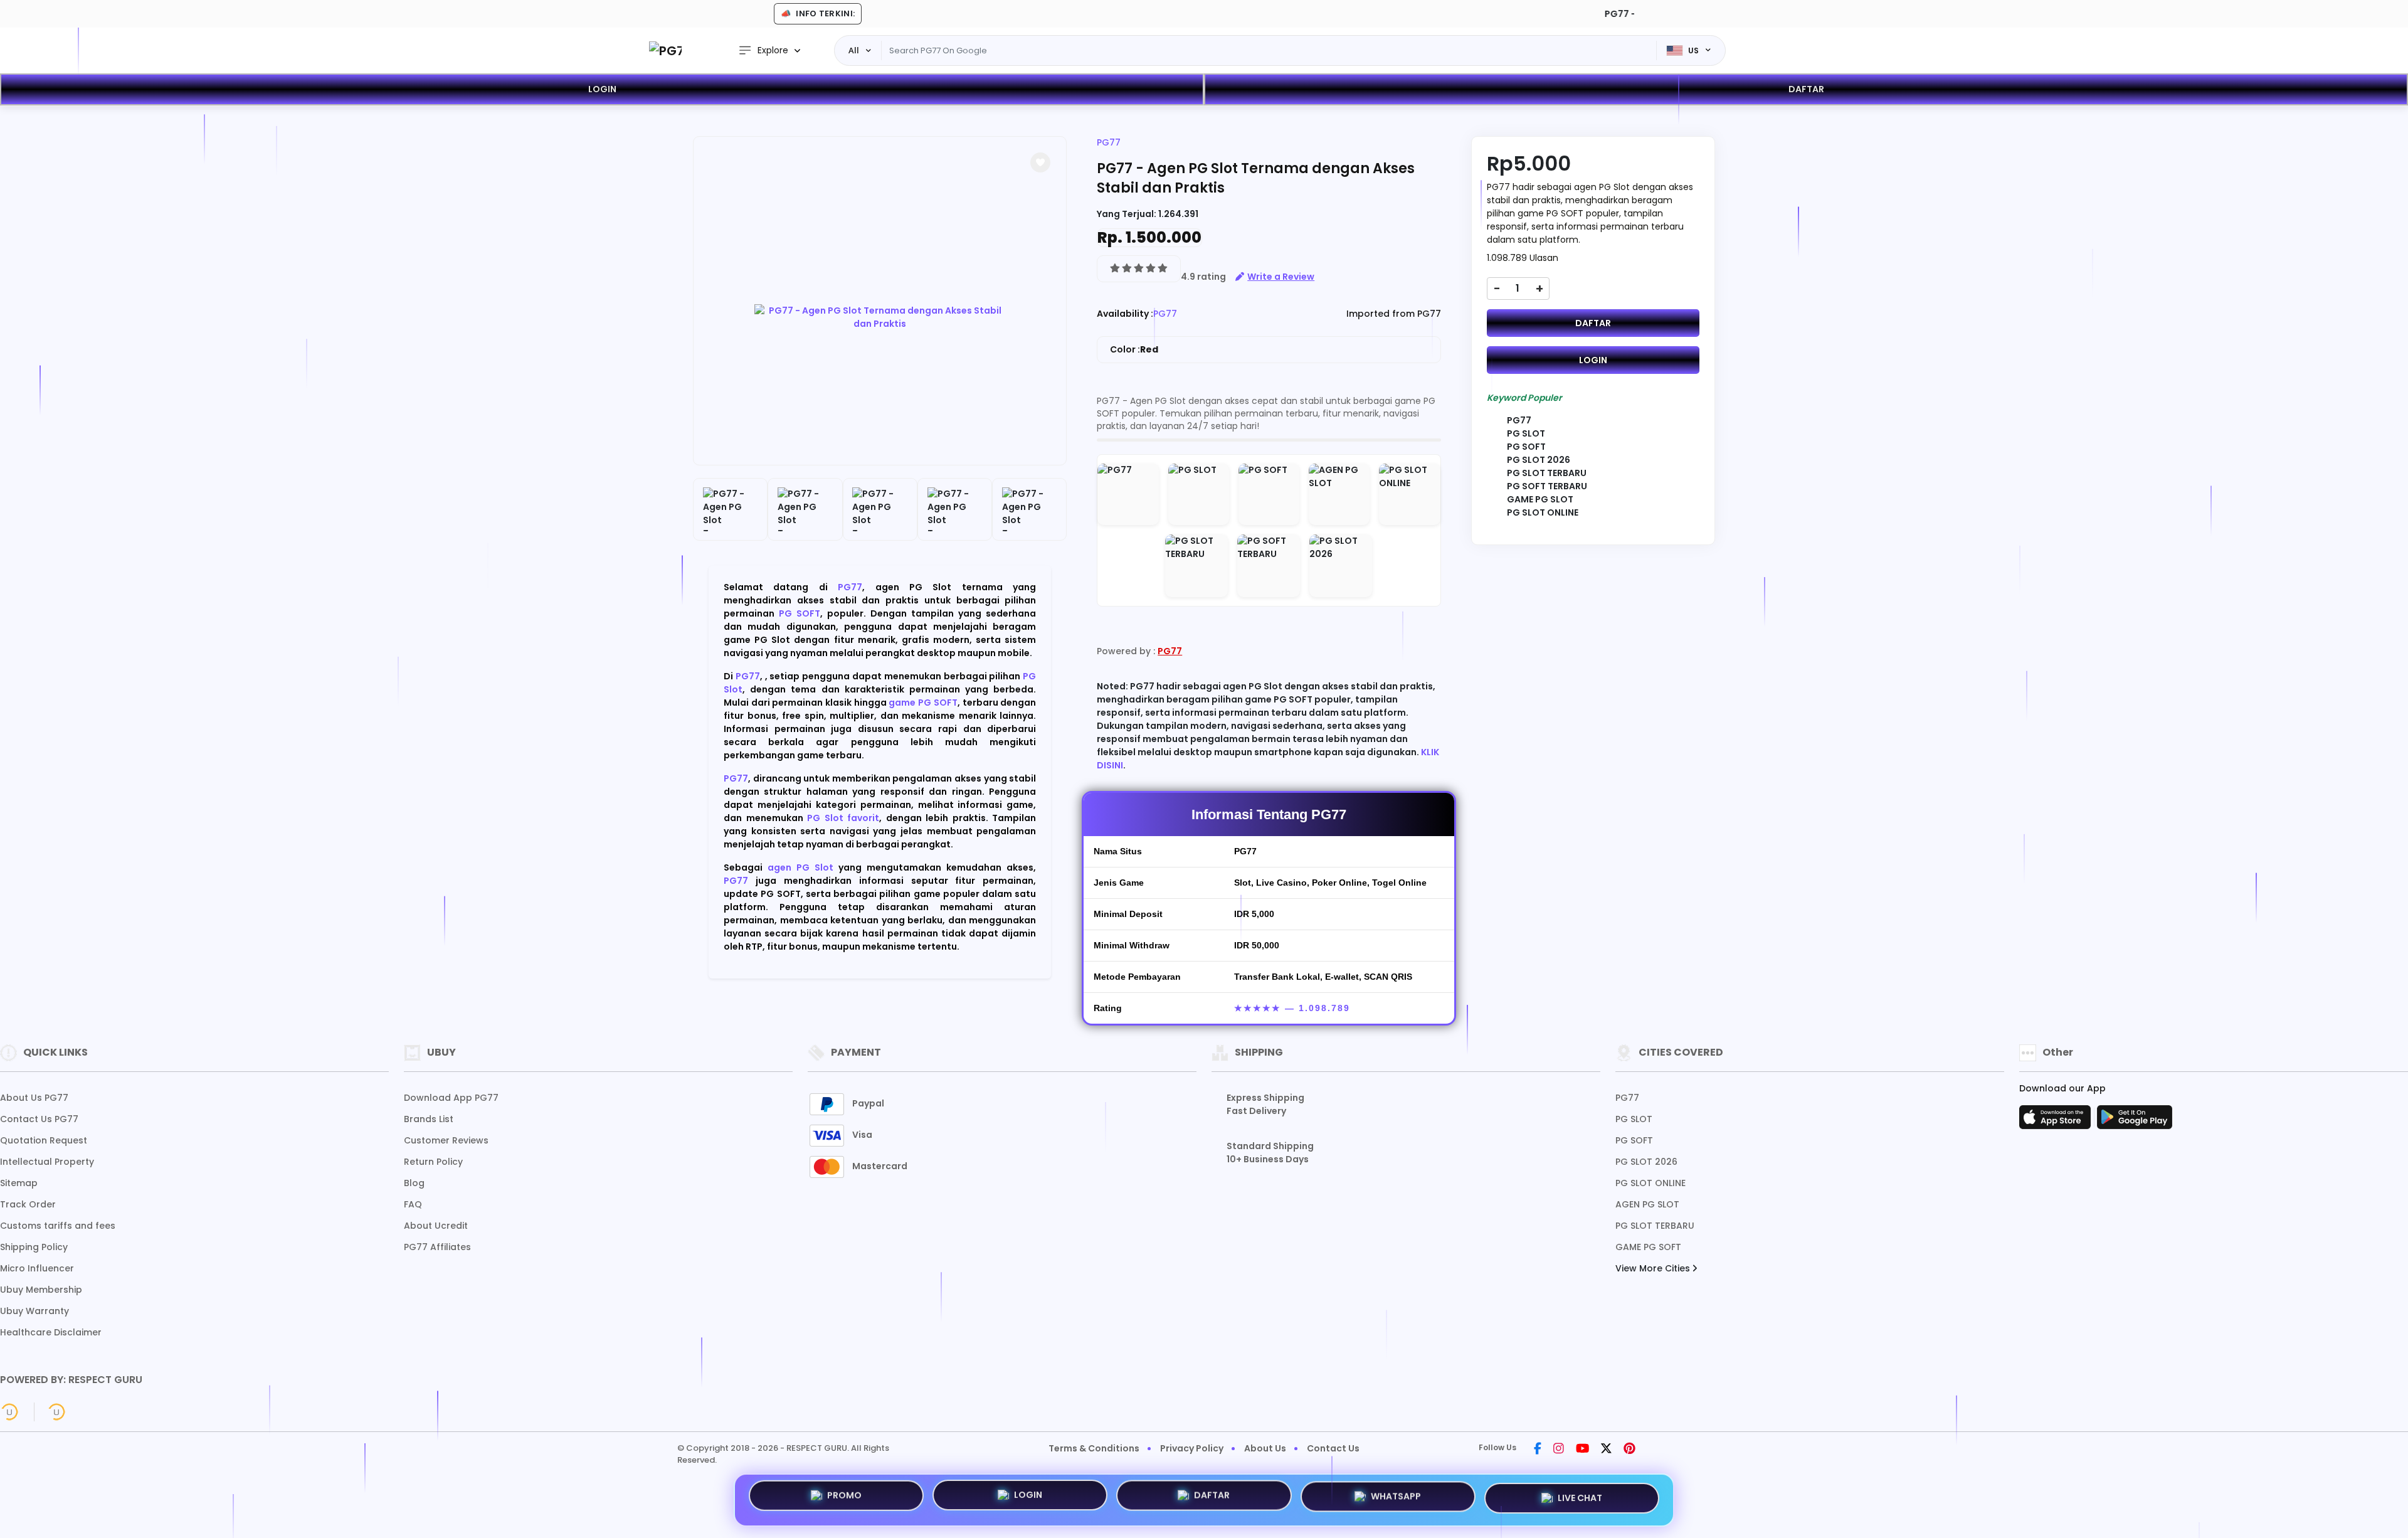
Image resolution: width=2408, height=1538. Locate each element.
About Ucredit (436, 1226)
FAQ (413, 1204)
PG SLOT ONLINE (1650, 1183)
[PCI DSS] (9, 1412)
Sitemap (19, 1183)
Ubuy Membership (41, 1290)
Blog (414, 1183)
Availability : (1125, 314)
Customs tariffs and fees (58, 1226)
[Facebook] (1538, 1450)
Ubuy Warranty (34, 1311)
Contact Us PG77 (39, 1119)
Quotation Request (44, 1140)
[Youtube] (1582, 1450)
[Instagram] (1559, 1450)
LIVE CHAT (1580, 1497)
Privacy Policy (1192, 1448)
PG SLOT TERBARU (1655, 1226)
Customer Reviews (446, 1140)
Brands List (429, 1119)
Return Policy (433, 1162)
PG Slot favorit (843, 818)
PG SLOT (1634, 1119)
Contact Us (1333, 1448)
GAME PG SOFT (1648, 1247)
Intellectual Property (47, 1162)
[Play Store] (2135, 1121)
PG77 (850, 587)
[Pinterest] (1629, 1450)
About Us (1265, 1448)
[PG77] (665, 50)
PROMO (844, 1498)
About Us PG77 (34, 1098)
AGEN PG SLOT (1647, 1204)
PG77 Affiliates (437, 1247)
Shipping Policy (34, 1247)
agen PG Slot (800, 867)
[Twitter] (1606, 1450)
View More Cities (1654, 1268)
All (854, 50)
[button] (1040, 162)
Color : (1134, 349)
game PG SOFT (923, 703)
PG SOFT (800, 613)
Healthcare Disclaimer (51, 1332)
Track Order (28, 1204)
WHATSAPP (1396, 1499)
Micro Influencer (37, 1268)
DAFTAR (1806, 89)
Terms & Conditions (1094, 1448)
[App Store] (2057, 1121)
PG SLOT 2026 (1646, 1162)
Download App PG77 (451, 1098)
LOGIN (602, 89)
